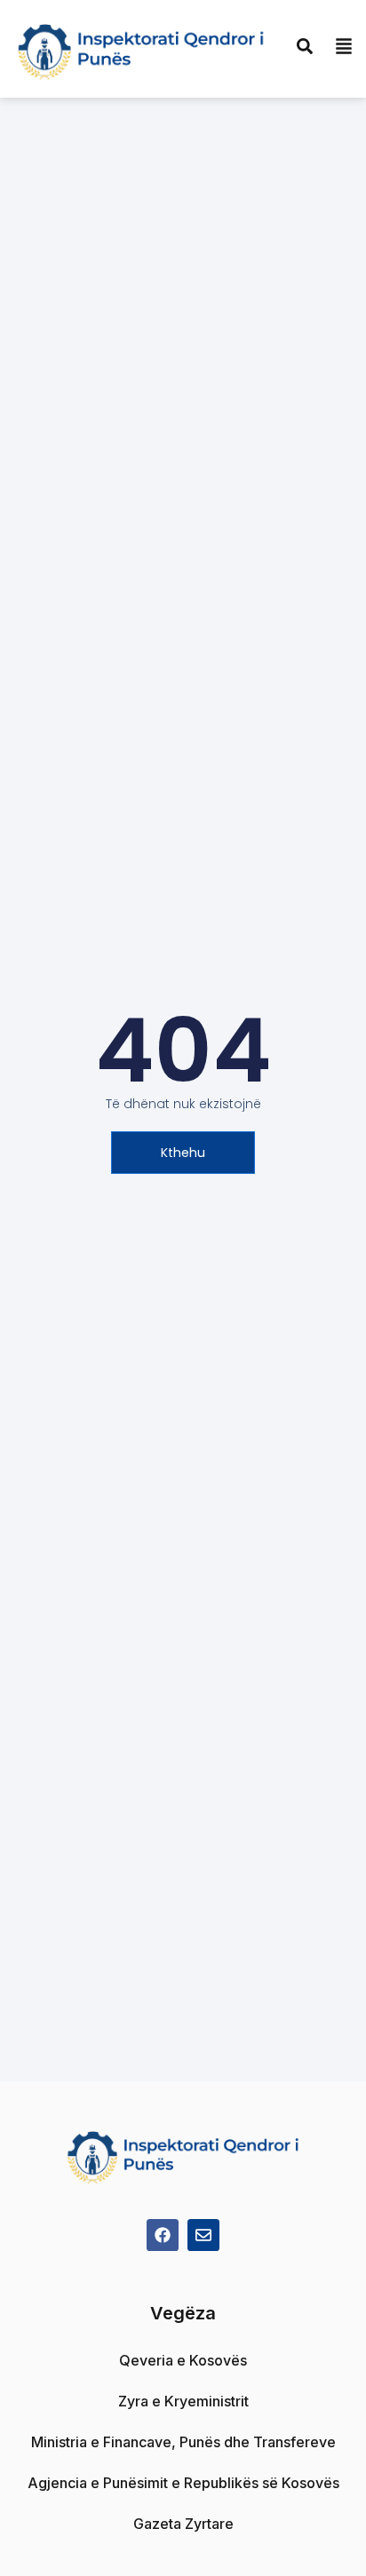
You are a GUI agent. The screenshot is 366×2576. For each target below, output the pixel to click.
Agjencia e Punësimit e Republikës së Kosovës (183, 2483)
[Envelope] (203, 2235)
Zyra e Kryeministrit (183, 2401)
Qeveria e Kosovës (183, 2360)
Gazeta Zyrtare (183, 2524)
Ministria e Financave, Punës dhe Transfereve (183, 2442)
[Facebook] (163, 2235)
